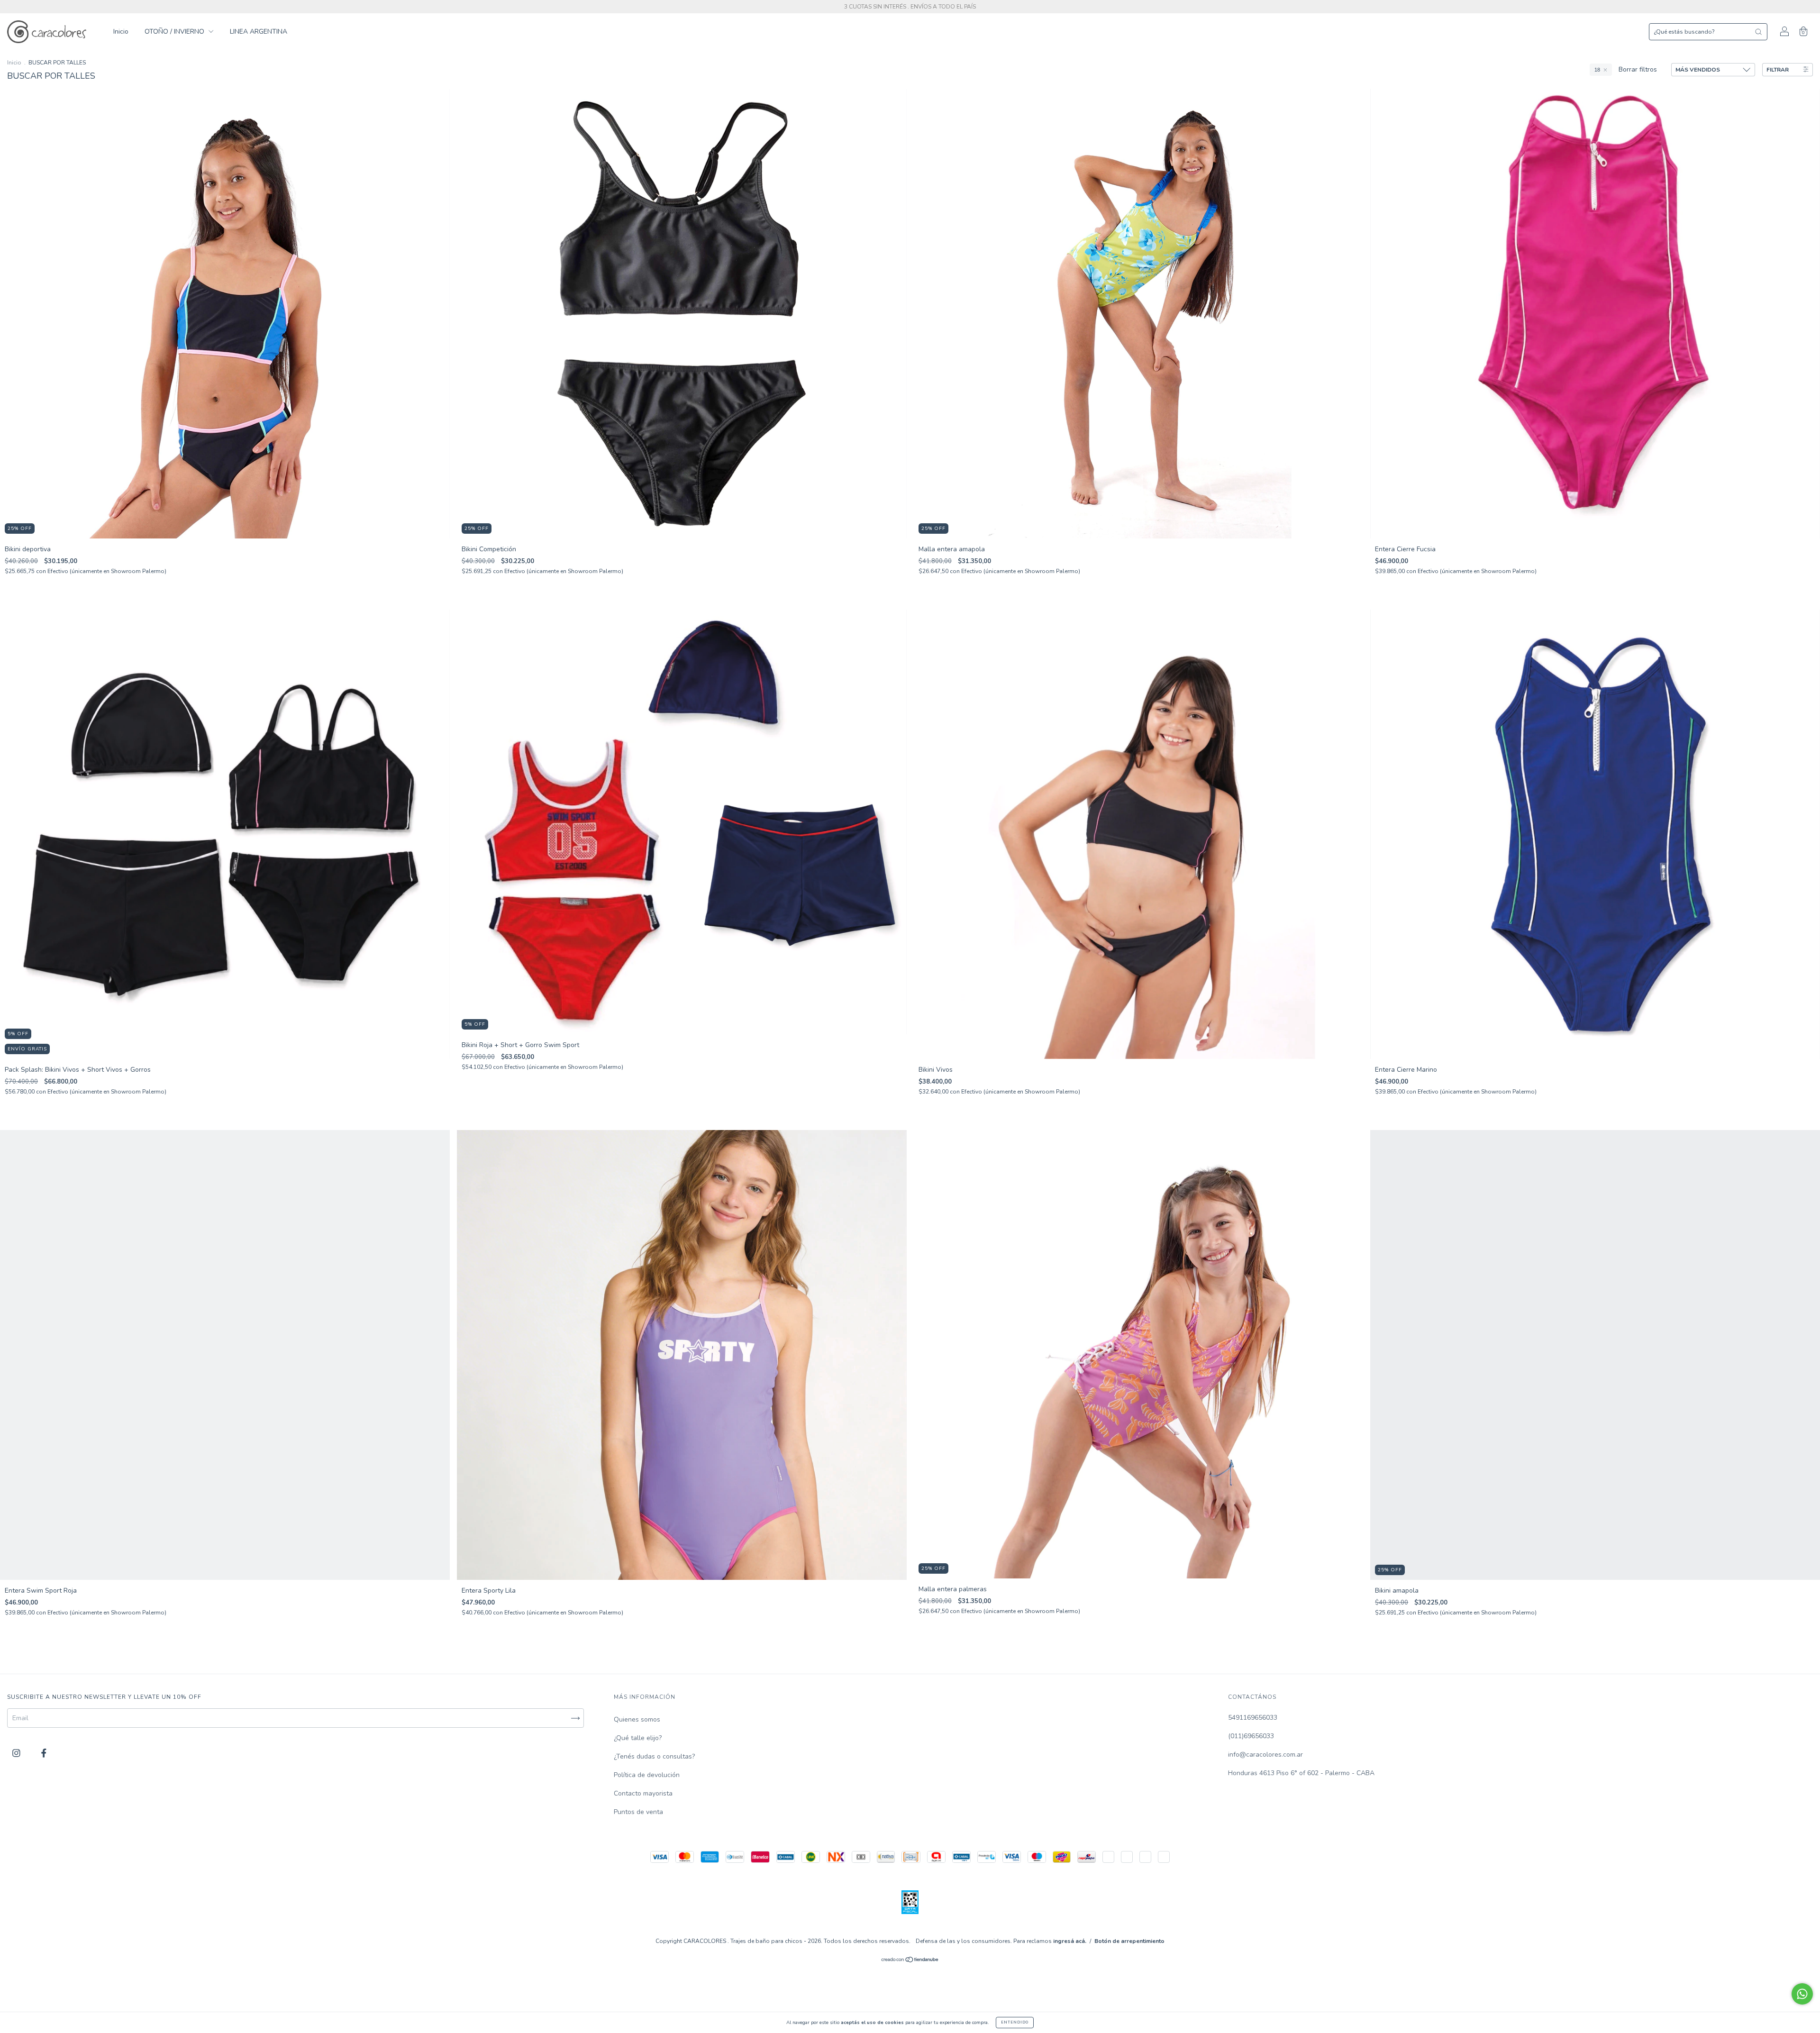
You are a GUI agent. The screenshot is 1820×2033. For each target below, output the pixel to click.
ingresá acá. (1070, 1944)
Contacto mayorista (643, 1793)
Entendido (1015, 2022)
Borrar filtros (1638, 69)
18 (1597, 70)
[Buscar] (1758, 32)
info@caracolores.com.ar (1265, 1755)
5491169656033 (1253, 1718)
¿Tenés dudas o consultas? (654, 1756)
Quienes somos (637, 1719)
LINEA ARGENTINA (259, 32)
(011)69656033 (1251, 1736)
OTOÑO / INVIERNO (175, 32)
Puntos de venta (638, 1812)
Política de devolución (647, 1775)
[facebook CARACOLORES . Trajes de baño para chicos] (44, 1754)
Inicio (121, 32)
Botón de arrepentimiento (1129, 1944)
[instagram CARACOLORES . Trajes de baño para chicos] (17, 1754)
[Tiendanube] (910, 1964)
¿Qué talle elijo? (638, 1738)
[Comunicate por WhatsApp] (1802, 1994)
